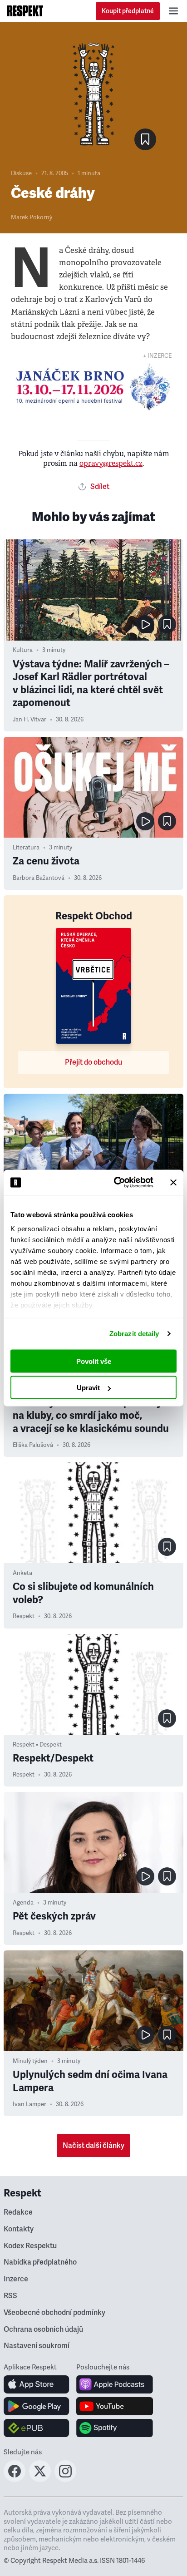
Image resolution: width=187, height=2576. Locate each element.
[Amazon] (37, 2428)
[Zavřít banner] (173, 1182)
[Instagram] (65, 2479)
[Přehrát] (145, 624)
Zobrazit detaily (134, 1334)
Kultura (23, 650)
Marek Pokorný (32, 217)
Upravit (88, 1388)
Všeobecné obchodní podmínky (54, 2313)
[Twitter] (40, 2479)
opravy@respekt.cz (111, 463)
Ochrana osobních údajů (43, 2329)
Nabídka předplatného (40, 2262)
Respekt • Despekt (37, 1745)
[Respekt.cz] (25, 11)
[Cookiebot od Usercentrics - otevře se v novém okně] (116, 1183)
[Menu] (173, 11)
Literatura (26, 848)
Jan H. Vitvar (30, 720)
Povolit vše (94, 1361)
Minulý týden (30, 2061)
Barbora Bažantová (39, 878)
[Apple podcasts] (115, 2384)
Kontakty (19, 2229)
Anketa (22, 1573)
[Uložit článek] (145, 139)
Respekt (24, 1616)
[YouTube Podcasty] (115, 2406)
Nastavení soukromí (37, 2346)
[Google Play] (37, 2406)
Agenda (23, 1903)
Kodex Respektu (30, 2246)
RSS (10, 2296)
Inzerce (16, 2279)
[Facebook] (15, 2479)
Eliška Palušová (33, 1445)
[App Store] (37, 2384)
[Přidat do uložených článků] (167, 624)
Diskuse (21, 173)
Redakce (18, 2212)
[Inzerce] (93, 387)
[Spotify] (115, 2428)
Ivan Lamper (30, 2104)
